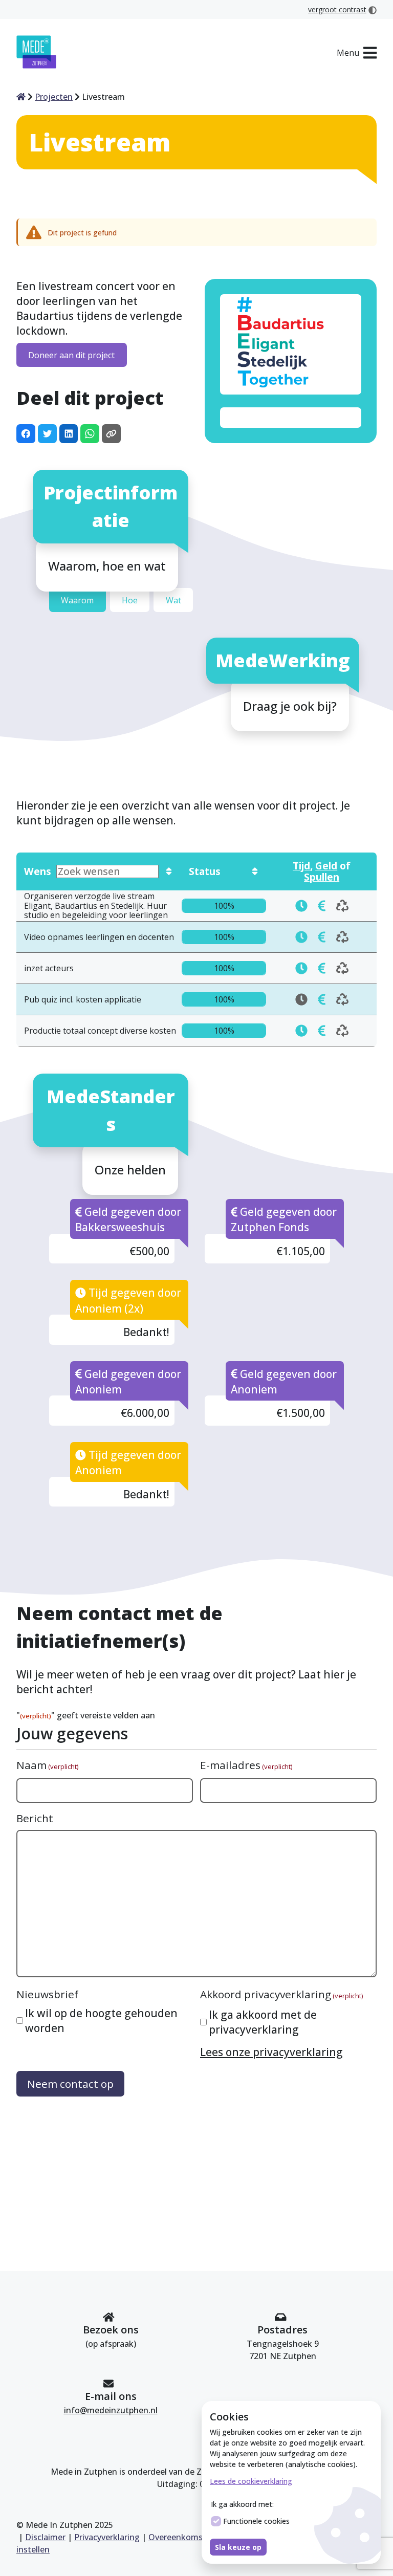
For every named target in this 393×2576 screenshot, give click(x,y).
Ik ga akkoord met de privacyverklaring (263, 2022)
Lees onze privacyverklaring (271, 2052)
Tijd (301, 866)
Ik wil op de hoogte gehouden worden (101, 2021)
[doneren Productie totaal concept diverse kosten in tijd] (301, 1031)
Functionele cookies (256, 2521)
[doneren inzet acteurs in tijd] (301, 968)
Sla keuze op (238, 2547)
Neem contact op (70, 2084)
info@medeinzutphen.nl (111, 2410)
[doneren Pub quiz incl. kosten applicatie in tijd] (322, 999)
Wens (38, 871)
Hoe (130, 600)
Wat (173, 600)
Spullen (322, 877)
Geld (326, 866)
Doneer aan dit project (71, 355)
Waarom (77, 600)
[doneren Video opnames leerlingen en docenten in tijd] (301, 937)
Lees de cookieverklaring (251, 2481)
